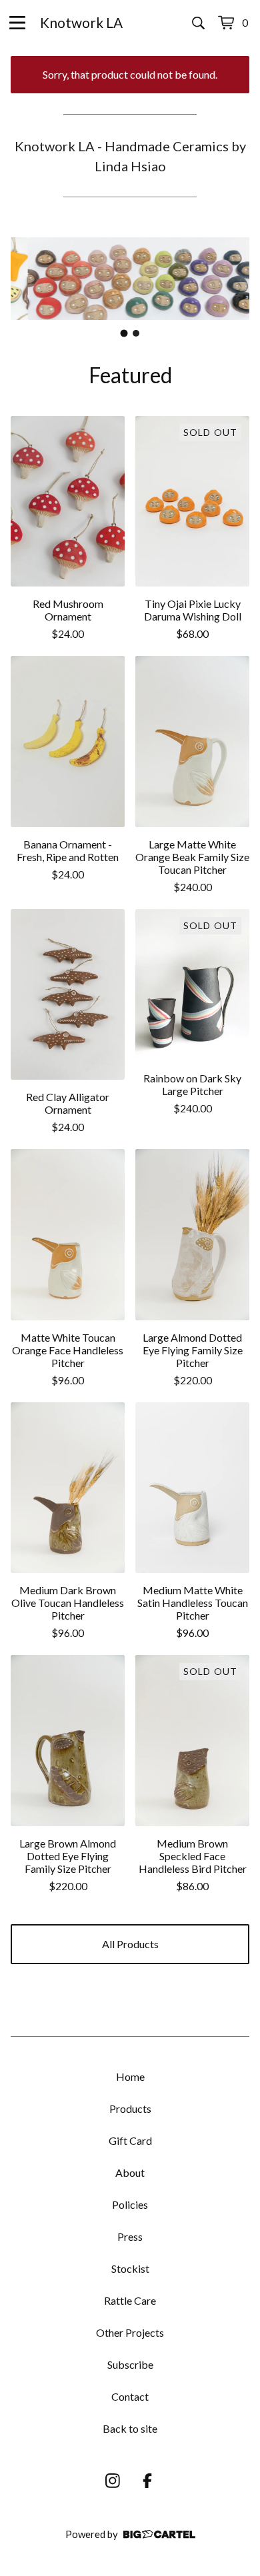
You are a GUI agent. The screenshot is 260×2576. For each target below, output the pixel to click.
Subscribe (130, 2364)
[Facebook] (147, 2481)
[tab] (124, 333)
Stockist (130, 2268)
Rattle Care (130, 2300)
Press (130, 2236)
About (130, 2172)
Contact (130, 2396)
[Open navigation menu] (17, 23)
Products (130, 2108)
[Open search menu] (198, 23)
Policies (130, 2204)
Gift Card (130, 2140)
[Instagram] (113, 2481)
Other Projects (130, 2332)
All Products (130, 1944)
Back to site (130, 2428)
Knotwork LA (81, 22)
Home (130, 2076)
